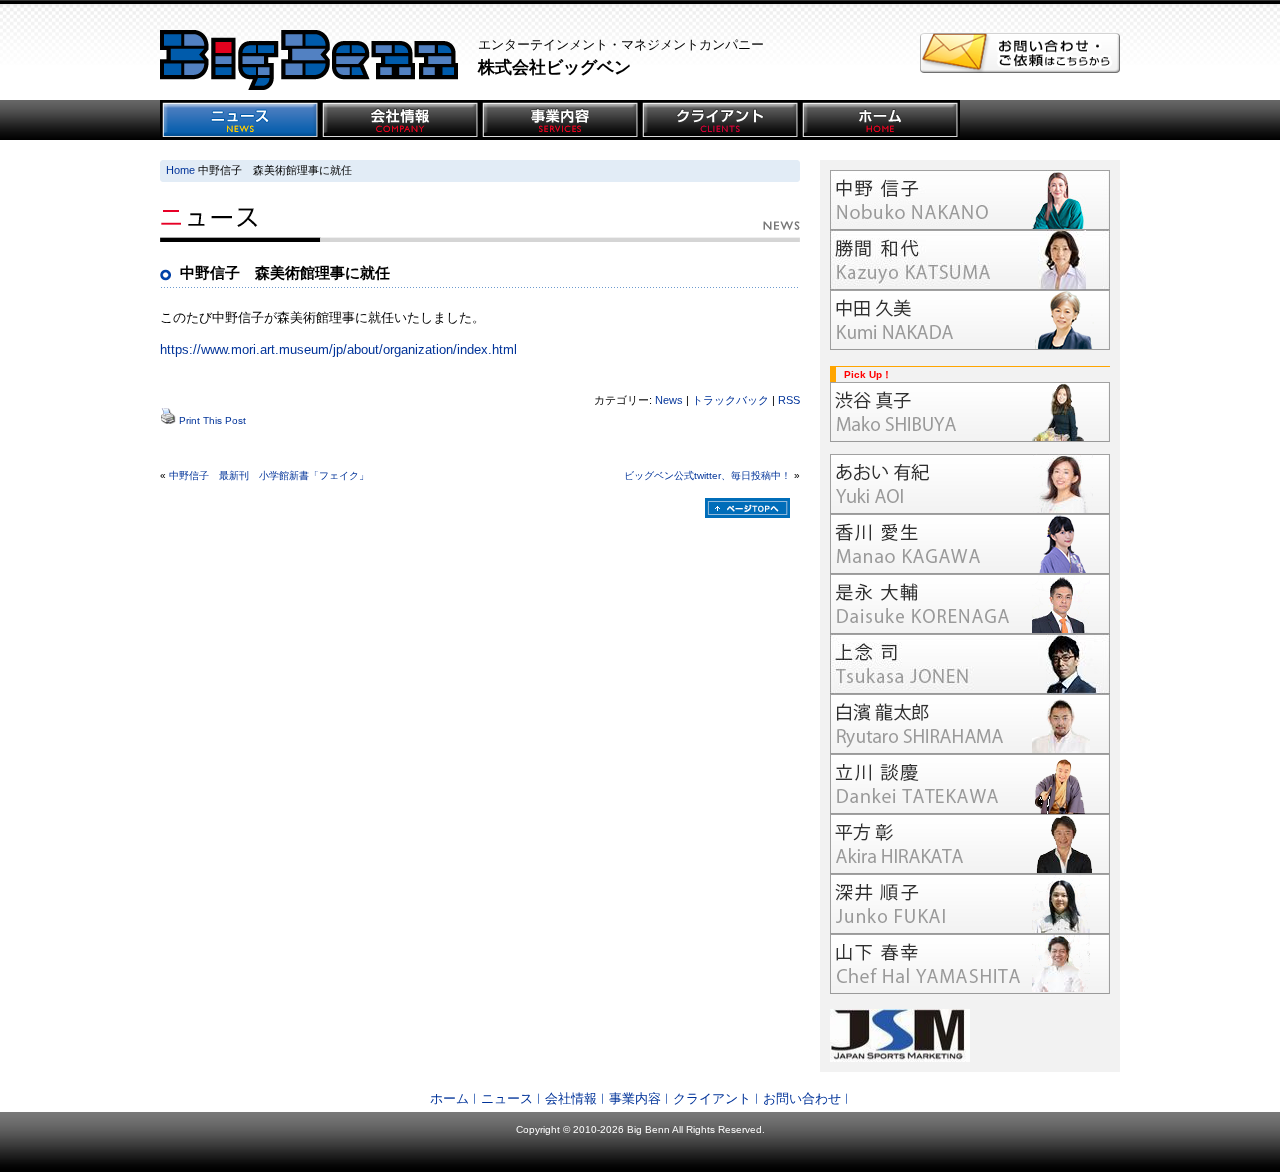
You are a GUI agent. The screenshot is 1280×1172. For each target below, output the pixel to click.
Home (180, 170)
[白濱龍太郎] (970, 724)
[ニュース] (240, 120)
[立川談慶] (970, 784)
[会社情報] (400, 120)
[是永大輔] (970, 604)
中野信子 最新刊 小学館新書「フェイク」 (269, 475)
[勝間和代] (970, 260)
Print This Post (212, 420)
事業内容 (635, 1098)
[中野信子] (970, 200)
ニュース (507, 1098)
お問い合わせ (802, 1098)
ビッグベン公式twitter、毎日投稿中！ (707, 475)
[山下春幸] (970, 964)
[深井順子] (970, 904)
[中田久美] (970, 320)
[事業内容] (560, 120)
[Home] (880, 120)
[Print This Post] (168, 420)
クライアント (712, 1098)
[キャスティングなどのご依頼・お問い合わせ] (1020, 68)
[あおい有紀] (970, 484)
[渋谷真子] (970, 412)
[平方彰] (970, 844)
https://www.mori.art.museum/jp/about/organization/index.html (338, 349)
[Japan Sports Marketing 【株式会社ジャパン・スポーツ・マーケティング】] (970, 1035)
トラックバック (730, 400)
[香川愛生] (970, 544)
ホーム (449, 1098)
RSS (789, 400)
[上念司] (970, 664)
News (669, 400)
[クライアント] (720, 120)
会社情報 (571, 1098)
